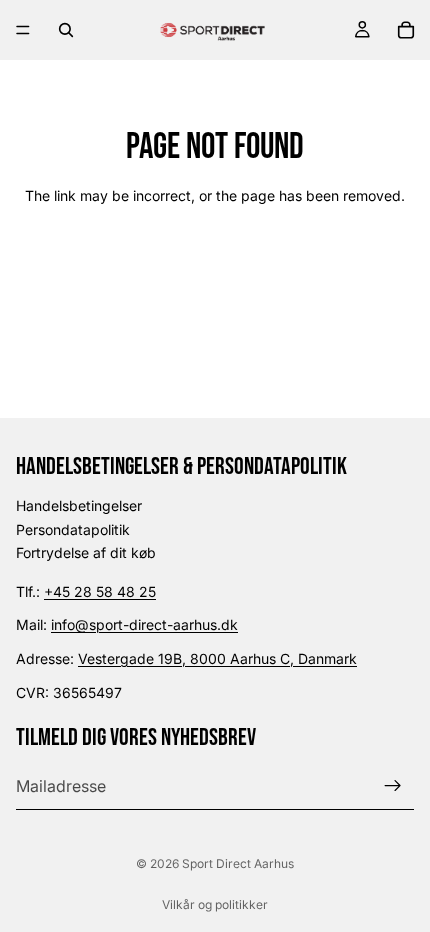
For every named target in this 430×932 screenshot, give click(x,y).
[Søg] (66, 30)
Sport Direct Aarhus (238, 863)
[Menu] (23, 30)
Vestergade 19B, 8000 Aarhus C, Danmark (217, 658)
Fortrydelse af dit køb (86, 552)
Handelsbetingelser (79, 505)
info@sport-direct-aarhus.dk (144, 624)
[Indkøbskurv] (406, 30)
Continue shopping (215, 267)
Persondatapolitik (73, 529)
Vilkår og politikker (215, 904)
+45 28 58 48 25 (100, 591)
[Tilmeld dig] (393, 786)
